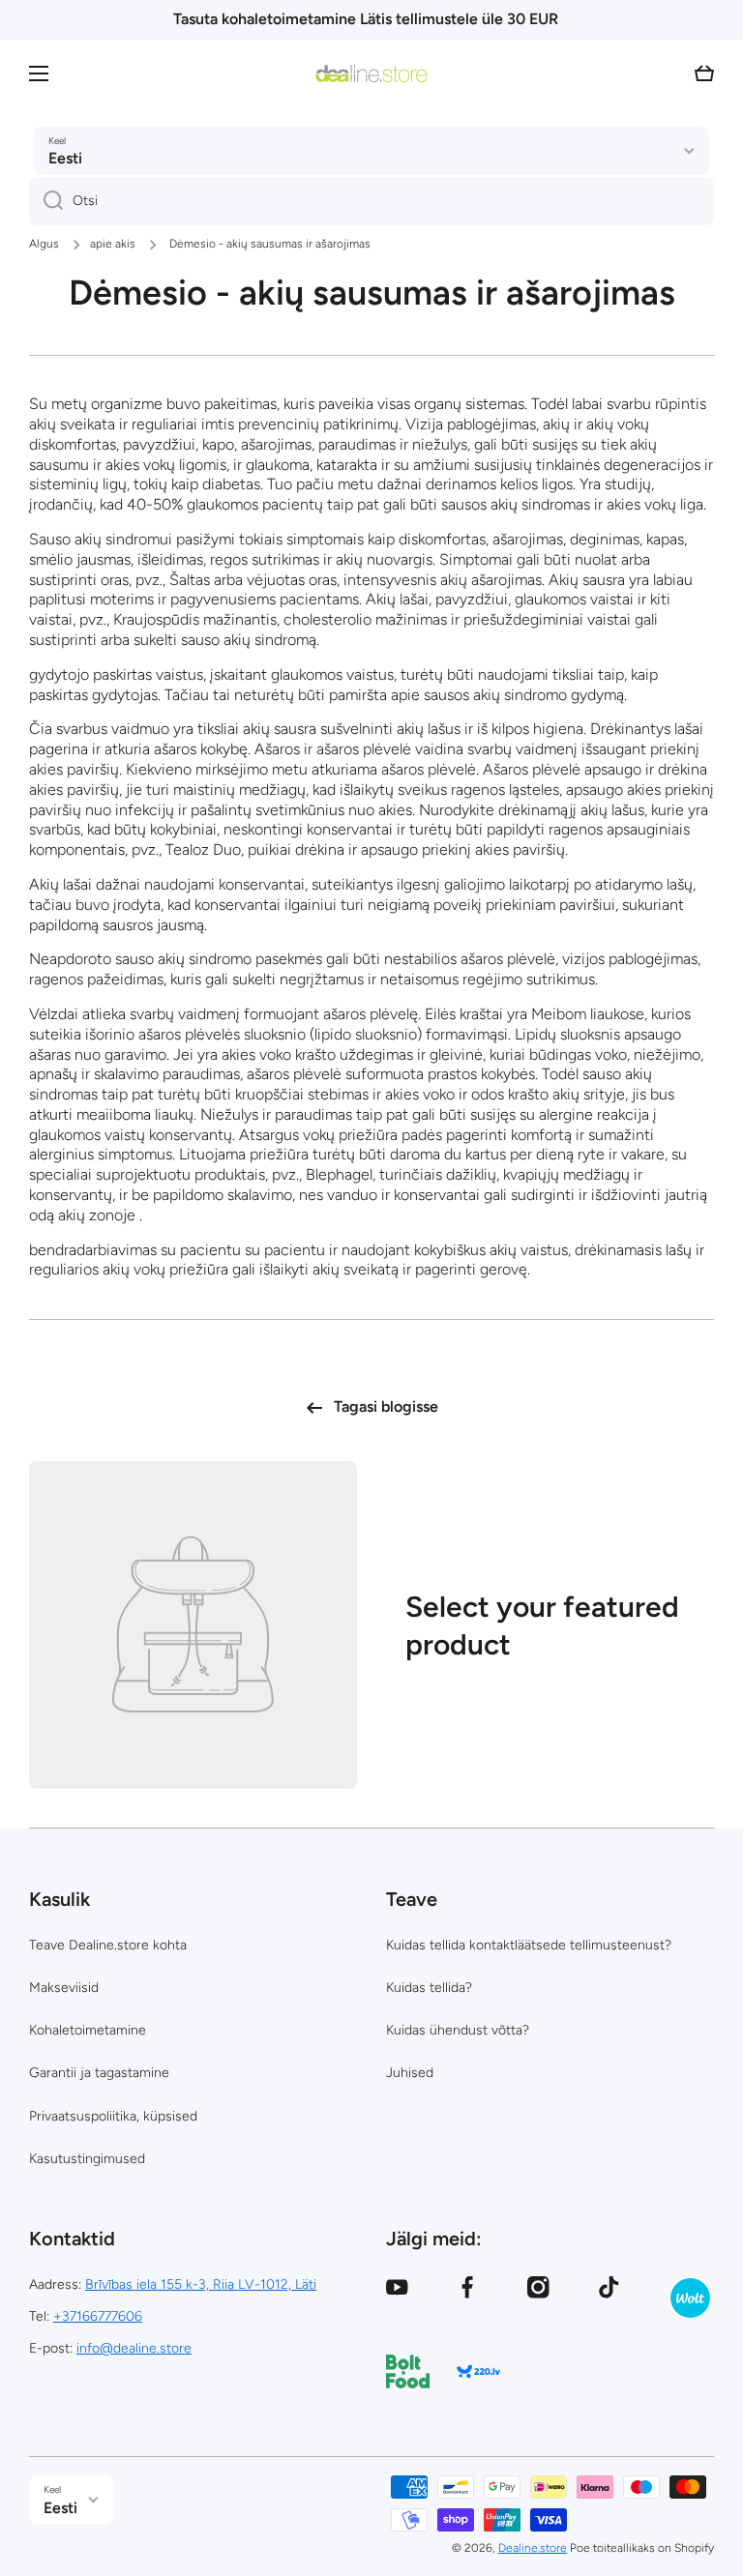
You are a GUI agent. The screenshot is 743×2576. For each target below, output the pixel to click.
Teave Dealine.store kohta (108, 1945)
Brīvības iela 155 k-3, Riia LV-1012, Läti (201, 2284)
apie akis (113, 244)
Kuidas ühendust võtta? (458, 2030)
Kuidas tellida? (429, 1988)
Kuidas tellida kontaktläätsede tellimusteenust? (529, 1945)
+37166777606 (98, 2316)
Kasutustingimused (87, 2159)
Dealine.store (533, 2548)
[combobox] (371, 201)
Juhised (410, 2073)
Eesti (65, 158)
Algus (44, 244)
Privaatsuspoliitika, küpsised (113, 2116)
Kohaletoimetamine (88, 2030)
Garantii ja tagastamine (99, 2073)
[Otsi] (46, 201)
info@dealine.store (134, 2348)
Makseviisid (64, 1988)
